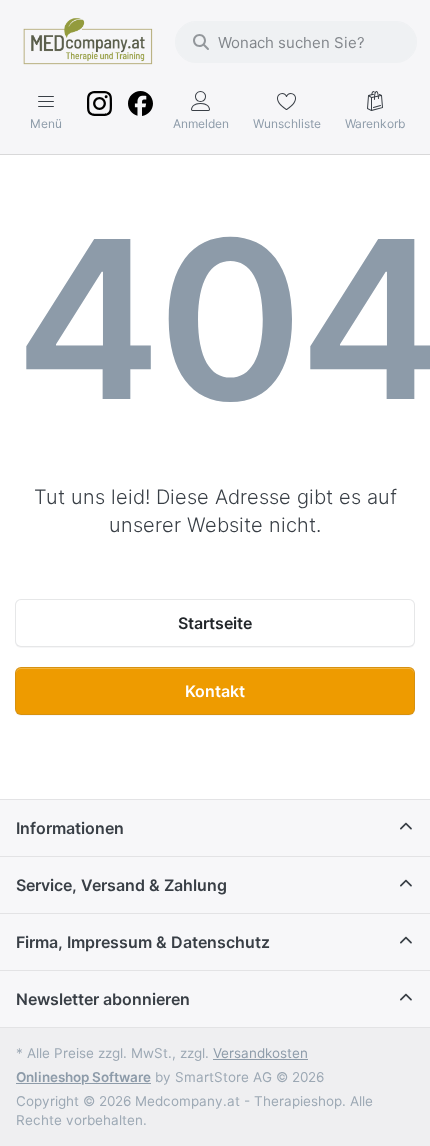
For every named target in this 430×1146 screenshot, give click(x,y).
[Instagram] (100, 112)
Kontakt (215, 691)
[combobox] (296, 42)
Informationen (70, 828)
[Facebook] (140, 112)
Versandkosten (260, 1053)
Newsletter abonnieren (103, 999)
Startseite (215, 623)
